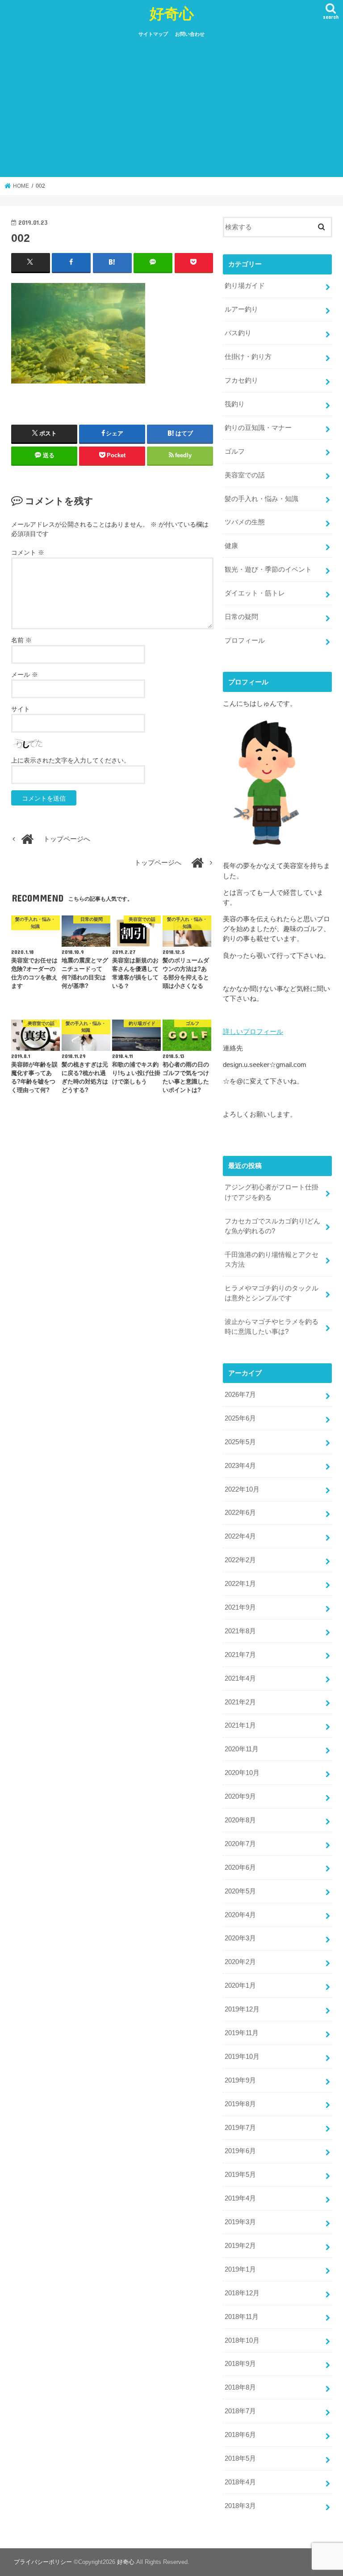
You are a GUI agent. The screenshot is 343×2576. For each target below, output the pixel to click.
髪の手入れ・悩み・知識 (261, 499)
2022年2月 (240, 1560)
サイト (21, 709)
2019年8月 (240, 2104)
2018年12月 (242, 2293)
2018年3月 (240, 2506)
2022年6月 (240, 1513)
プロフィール (245, 641)
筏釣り (235, 404)
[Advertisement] (171, 110)
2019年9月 (240, 2080)
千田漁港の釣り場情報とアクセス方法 (272, 1260)
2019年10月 (242, 2057)
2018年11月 (242, 2317)
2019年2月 (240, 2246)
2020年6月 (240, 1868)
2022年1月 (240, 1584)
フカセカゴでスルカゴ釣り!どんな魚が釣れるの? (272, 1226)
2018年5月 (240, 2458)
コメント (28, 552)
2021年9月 (240, 1607)
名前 (21, 640)
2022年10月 (242, 1489)
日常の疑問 (241, 617)
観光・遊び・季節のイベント (268, 569)
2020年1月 (240, 1986)
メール (25, 675)
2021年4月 (240, 1678)
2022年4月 (240, 1536)
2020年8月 (240, 1820)
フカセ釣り (241, 380)
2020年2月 (240, 1962)
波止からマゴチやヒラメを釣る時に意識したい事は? (272, 1327)
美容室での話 (245, 475)
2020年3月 (240, 1938)
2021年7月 (240, 1655)
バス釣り (238, 333)
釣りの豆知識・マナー (258, 428)
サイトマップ (153, 34)
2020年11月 (242, 1749)
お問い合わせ (190, 34)
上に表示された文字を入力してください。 (71, 760)
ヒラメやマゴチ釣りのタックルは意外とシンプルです (272, 1293)
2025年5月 (240, 1442)
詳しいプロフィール (253, 1032)
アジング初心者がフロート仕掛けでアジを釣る (272, 1192)
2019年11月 (242, 2033)
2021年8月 (240, 1631)
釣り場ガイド (245, 286)
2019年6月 (240, 2151)
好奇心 (172, 13)
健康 (231, 546)
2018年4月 (240, 2482)
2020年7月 (240, 1844)
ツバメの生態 (245, 522)
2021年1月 (240, 1725)
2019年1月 (240, 2269)
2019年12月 (242, 2009)
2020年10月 (242, 1773)
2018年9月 (240, 2364)
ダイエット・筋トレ (255, 593)
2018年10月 (242, 2340)
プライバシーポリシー (43, 2562)
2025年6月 (240, 1418)
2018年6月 (240, 2435)
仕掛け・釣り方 (248, 357)
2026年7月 (240, 1395)
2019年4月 (240, 2198)
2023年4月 (240, 1466)
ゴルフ (235, 451)
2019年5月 (240, 2175)
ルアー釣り (241, 309)
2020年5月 (240, 1891)
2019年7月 (240, 2128)
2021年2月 (240, 1702)
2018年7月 (240, 2411)
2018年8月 (240, 2387)
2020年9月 (240, 1796)
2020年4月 (240, 1915)
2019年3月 (240, 2222)
